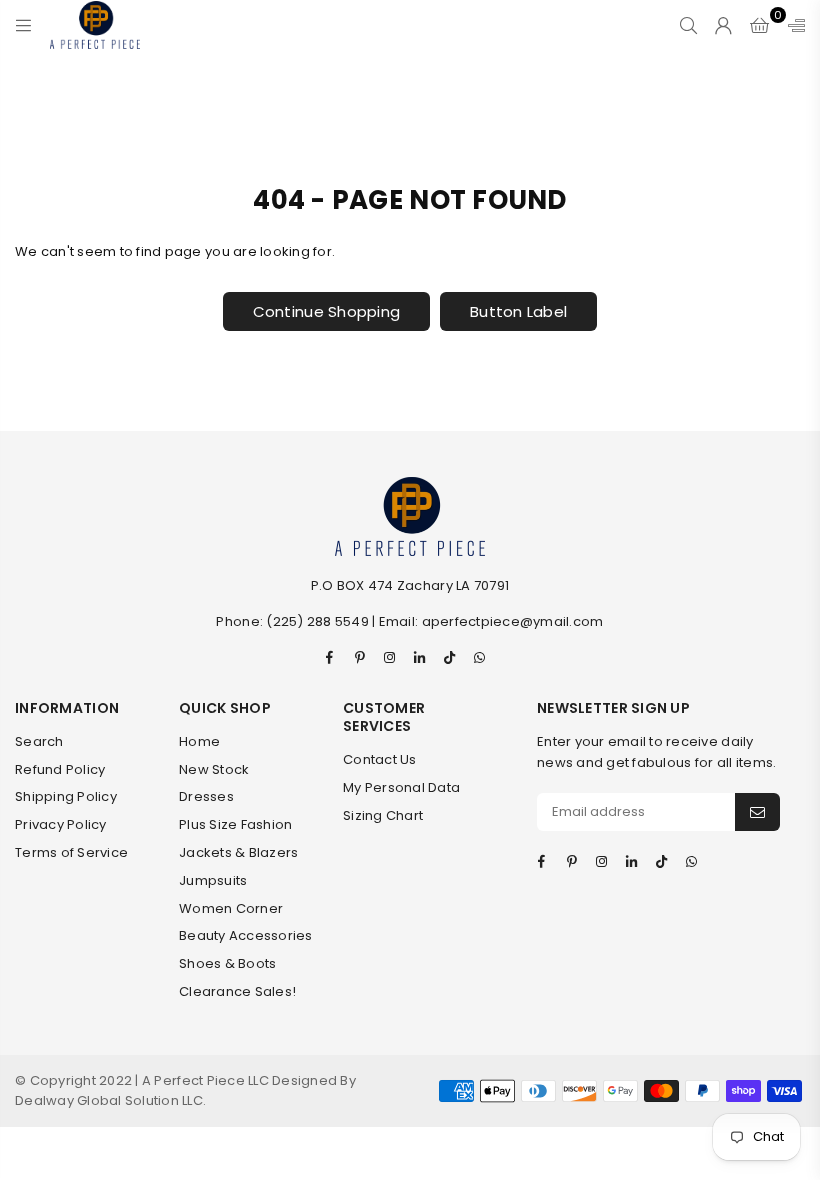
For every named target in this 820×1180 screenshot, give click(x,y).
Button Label (518, 311)
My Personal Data (401, 787)
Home (199, 741)
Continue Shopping (326, 311)
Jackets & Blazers (238, 852)
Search (39, 741)
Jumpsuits (213, 880)
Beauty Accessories (246, 935)
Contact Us (380, 759)
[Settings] (792, 25)
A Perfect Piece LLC (207, 1080)
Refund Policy (60, 769)
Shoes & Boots (227, 963)
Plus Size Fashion (235, 824)
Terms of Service (71, 852)
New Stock (214, 769)
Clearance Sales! (237, 991)
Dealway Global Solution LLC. (110, 1100)
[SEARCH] (688, 25)
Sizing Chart (383, 815)
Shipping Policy (66, 796)
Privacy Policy (61, 824)
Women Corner (231, 908)
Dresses (206, 796)
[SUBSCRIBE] (757, 812)
